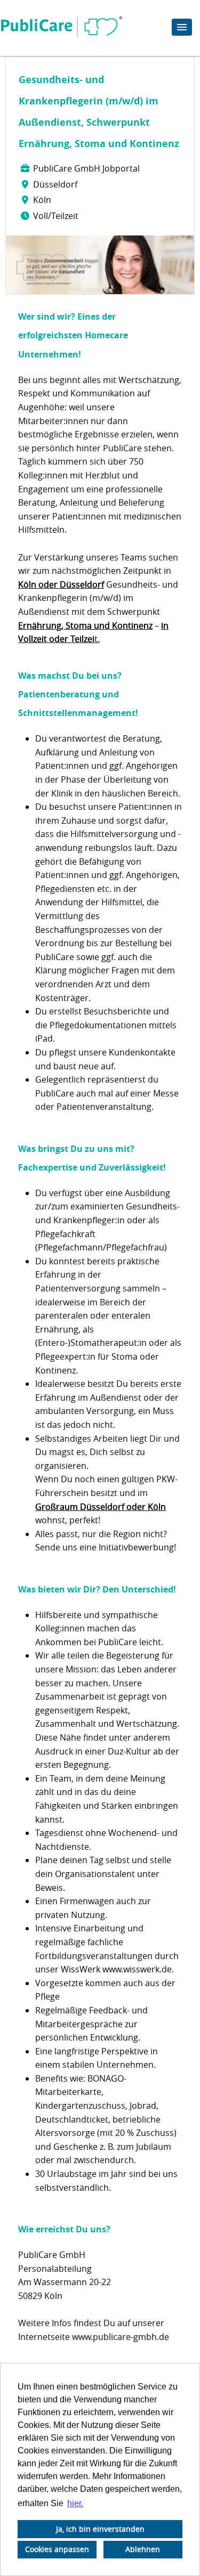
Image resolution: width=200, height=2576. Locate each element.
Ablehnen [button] (143, 2549)
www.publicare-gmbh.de (121, 2337)
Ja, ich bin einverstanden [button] (100, 2529)
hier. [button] (75, 2503)
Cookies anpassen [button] (57, 2549)
